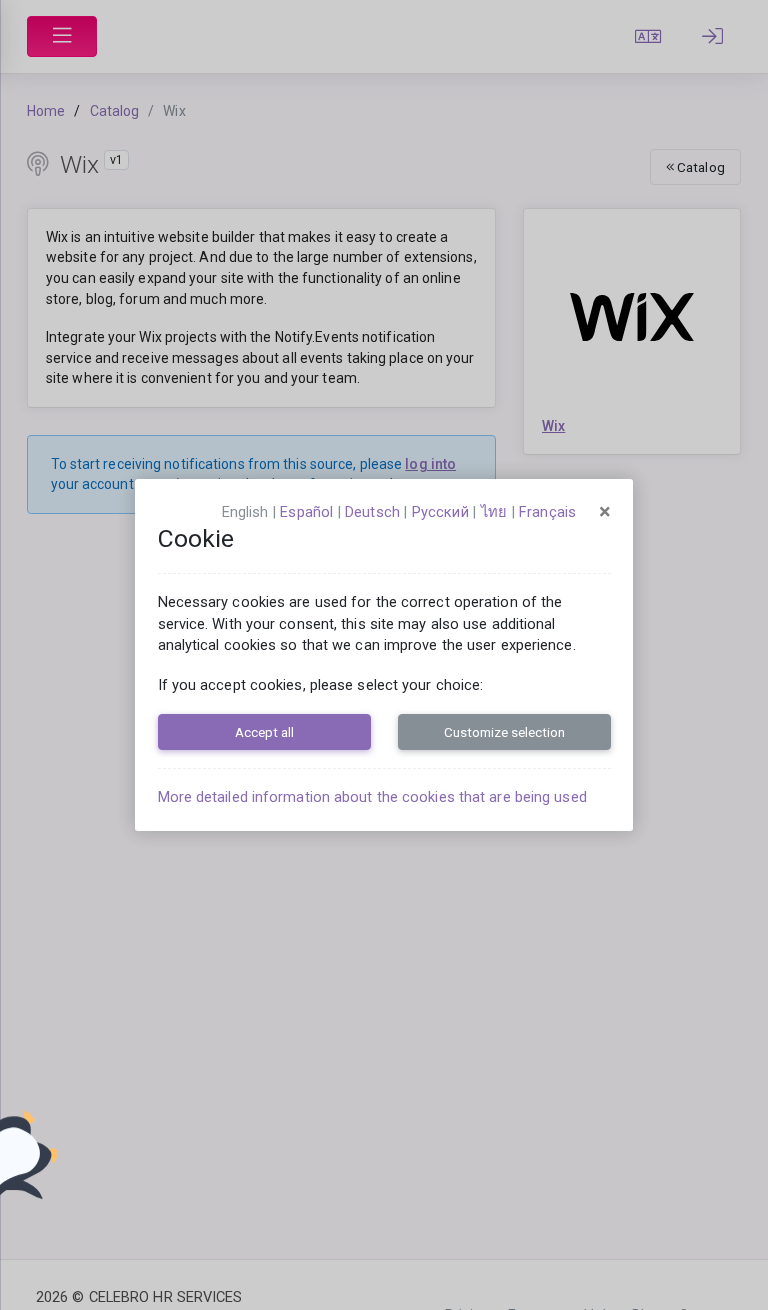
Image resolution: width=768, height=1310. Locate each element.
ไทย (494, 512)
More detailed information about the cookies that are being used (372, 797)
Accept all (264, 732)
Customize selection (504, 732)
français (547, 512)
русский (440, 512)
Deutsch (372, 512)
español (306, 512)
